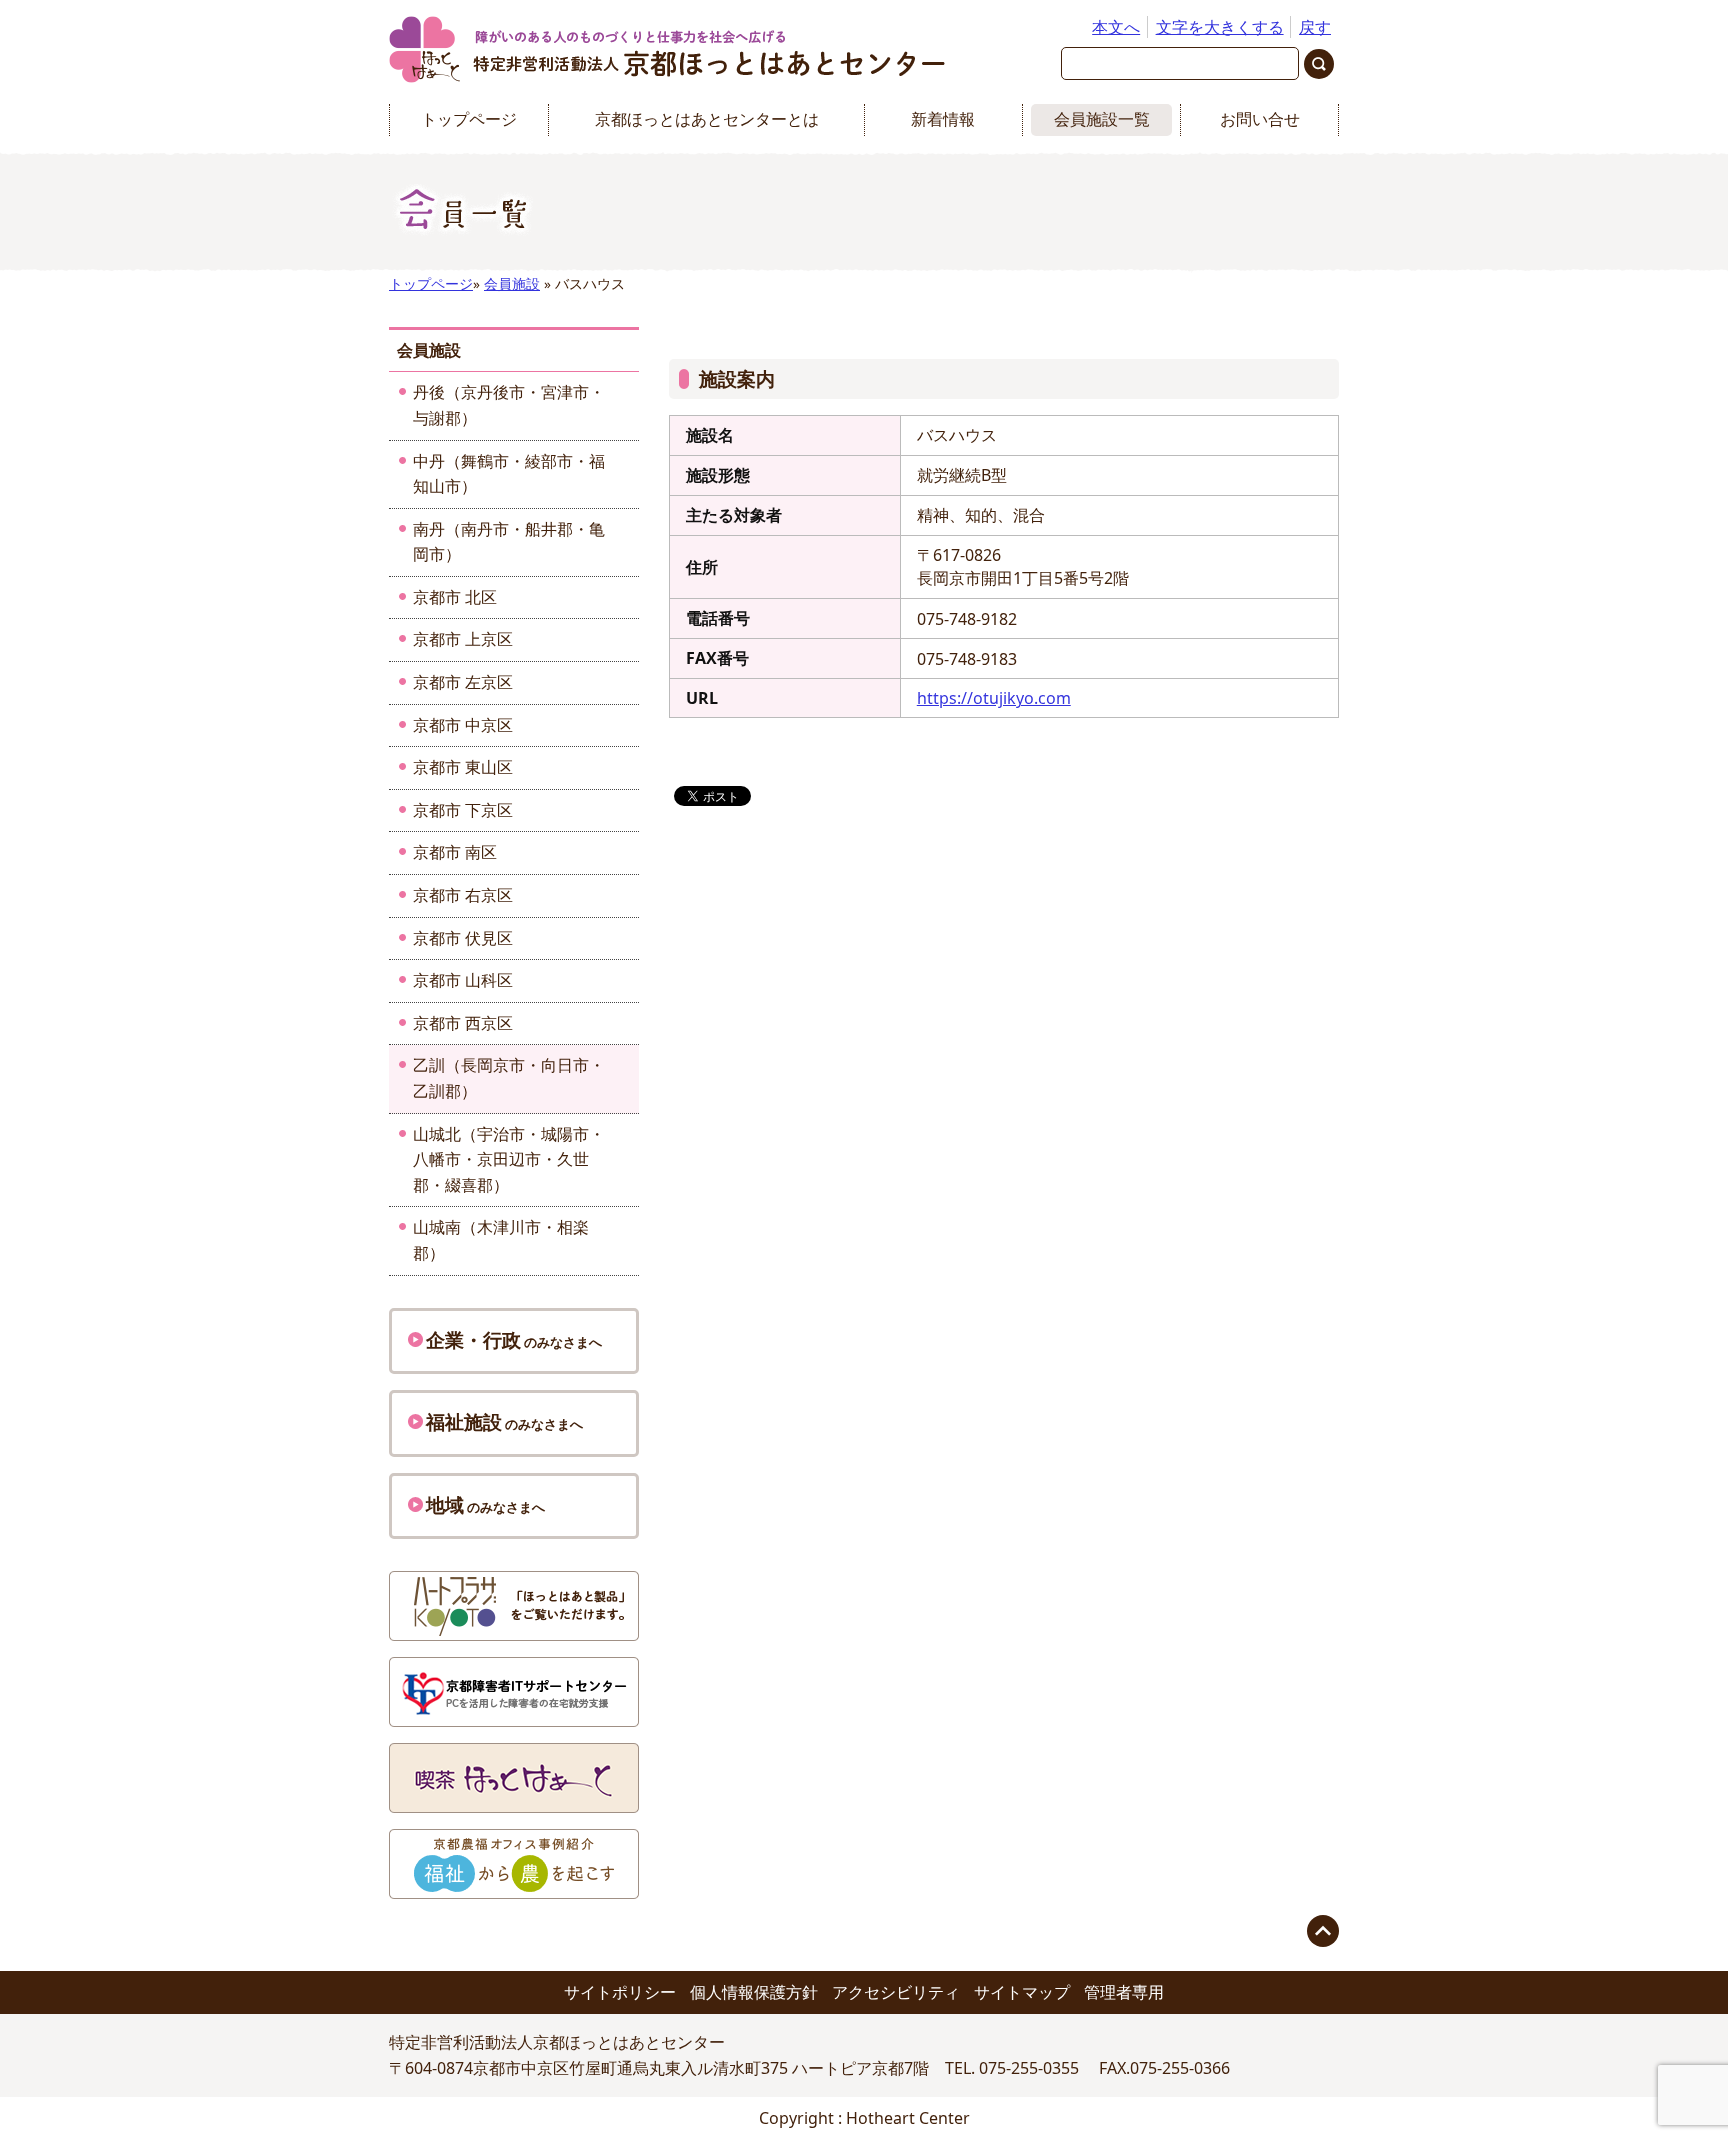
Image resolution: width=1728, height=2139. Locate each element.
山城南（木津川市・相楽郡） (501, 1240)
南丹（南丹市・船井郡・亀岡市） (509, 542)
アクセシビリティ (896, 1992)
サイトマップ (1022, 1992)
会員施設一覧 (1102, 119)
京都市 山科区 (463, 980)
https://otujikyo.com (994, 698)
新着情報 (943, 119)
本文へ (1116, 27)
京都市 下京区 (463, 810)
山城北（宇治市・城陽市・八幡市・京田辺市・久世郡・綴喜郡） (509, 1159)
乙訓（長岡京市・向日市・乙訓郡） (509, 1078)
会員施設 (512, 283)
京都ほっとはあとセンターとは (707, 119)
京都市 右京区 (463, 895)
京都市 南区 (455, 852)
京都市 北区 (455, 597)
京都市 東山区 (463, 767)
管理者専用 (1124, 1992)
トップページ (469, 119)
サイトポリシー (620, 1992)
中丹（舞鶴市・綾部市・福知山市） (509, 474)
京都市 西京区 (463, 1023)
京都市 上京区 (463, 639)
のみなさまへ (514, 1339)
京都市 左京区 (463, 682)
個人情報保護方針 (754, 1992)
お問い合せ (1260, 119)
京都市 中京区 (463, 725)
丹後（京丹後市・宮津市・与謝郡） (509, 405)
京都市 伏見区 (463, 938)
